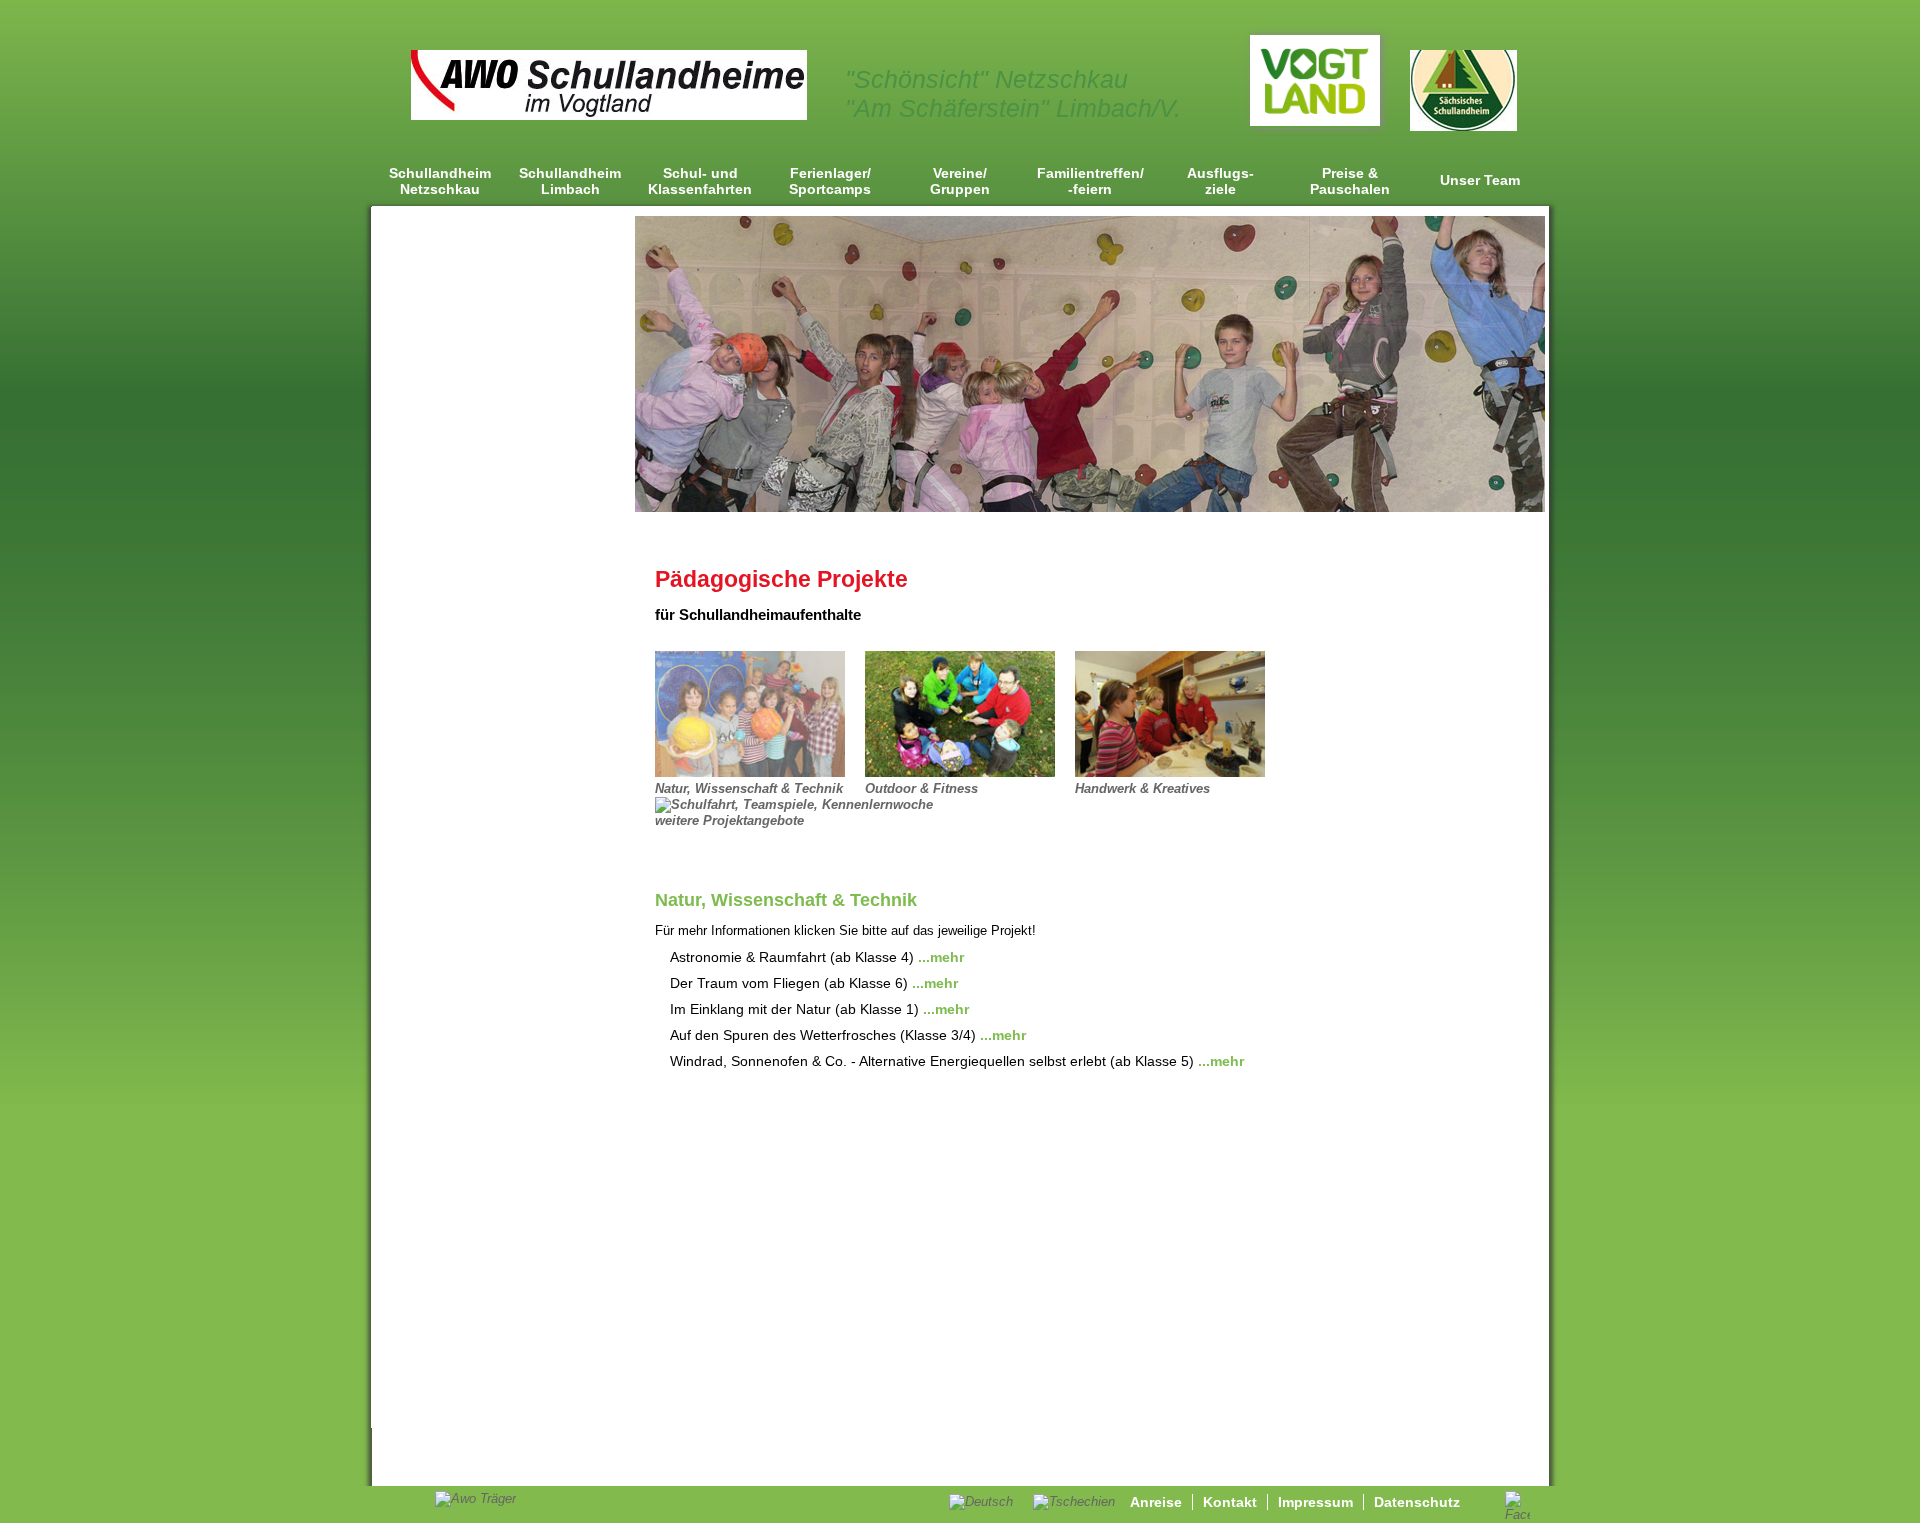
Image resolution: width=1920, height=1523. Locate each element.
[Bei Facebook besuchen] (1517, 1514)
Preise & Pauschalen (1350, 181)
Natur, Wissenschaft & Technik (749, 788)
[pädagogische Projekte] (960, 772)
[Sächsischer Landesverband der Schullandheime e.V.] (1463, 126)
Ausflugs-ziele (1220, 181)
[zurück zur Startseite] (609, 115)
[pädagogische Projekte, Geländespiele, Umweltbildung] (750, 772)
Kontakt (1230, 1502)
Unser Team (1480, 180)
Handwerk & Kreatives (1142, 788)
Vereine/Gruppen (960, 181)
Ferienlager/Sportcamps (830, 181)
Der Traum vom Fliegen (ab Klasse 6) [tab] (814, 983)
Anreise (1156, 1502)
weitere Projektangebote (729, 820)
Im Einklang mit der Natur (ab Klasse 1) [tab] (819, 1009)
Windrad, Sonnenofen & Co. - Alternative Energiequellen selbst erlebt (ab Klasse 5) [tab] (957, 1061)
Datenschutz (1417, 1502)
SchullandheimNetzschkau (440, 181)
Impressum (1315, 1502)
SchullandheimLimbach (570, 181)
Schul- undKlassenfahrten (700, 181)
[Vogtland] (1315, 121)
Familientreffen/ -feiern (1090, 181)
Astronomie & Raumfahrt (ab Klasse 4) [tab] (817, 957)
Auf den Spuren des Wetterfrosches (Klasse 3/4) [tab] (848, 1035)
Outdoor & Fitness (921, 788)
